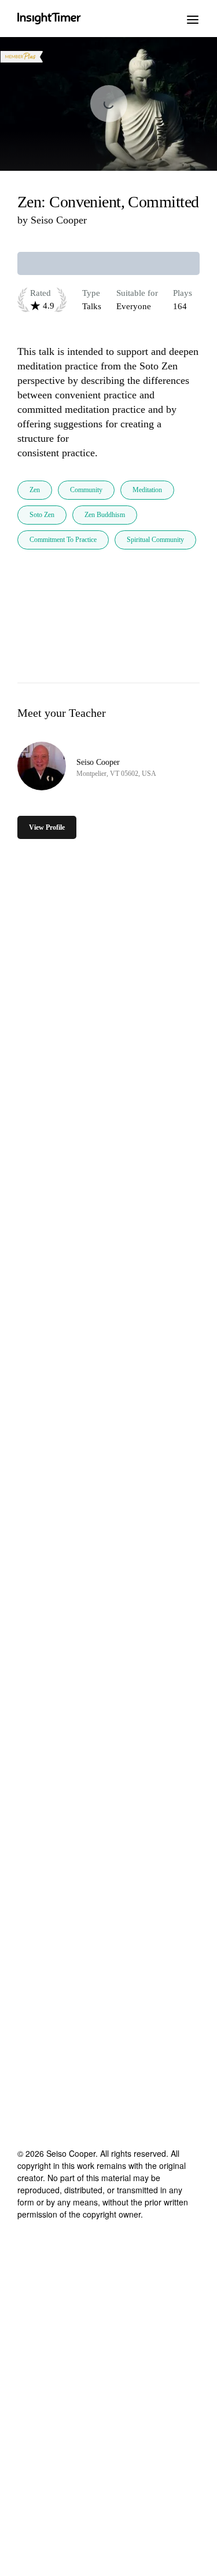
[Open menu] (193, 19)
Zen (35, 490)
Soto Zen (42, 515)
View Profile (47, 827)
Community (86, 490)
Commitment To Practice (63, 540)
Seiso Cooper (59, 220)
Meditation (147, 490)
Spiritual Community (155, 540)
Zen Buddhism (105, 515)
